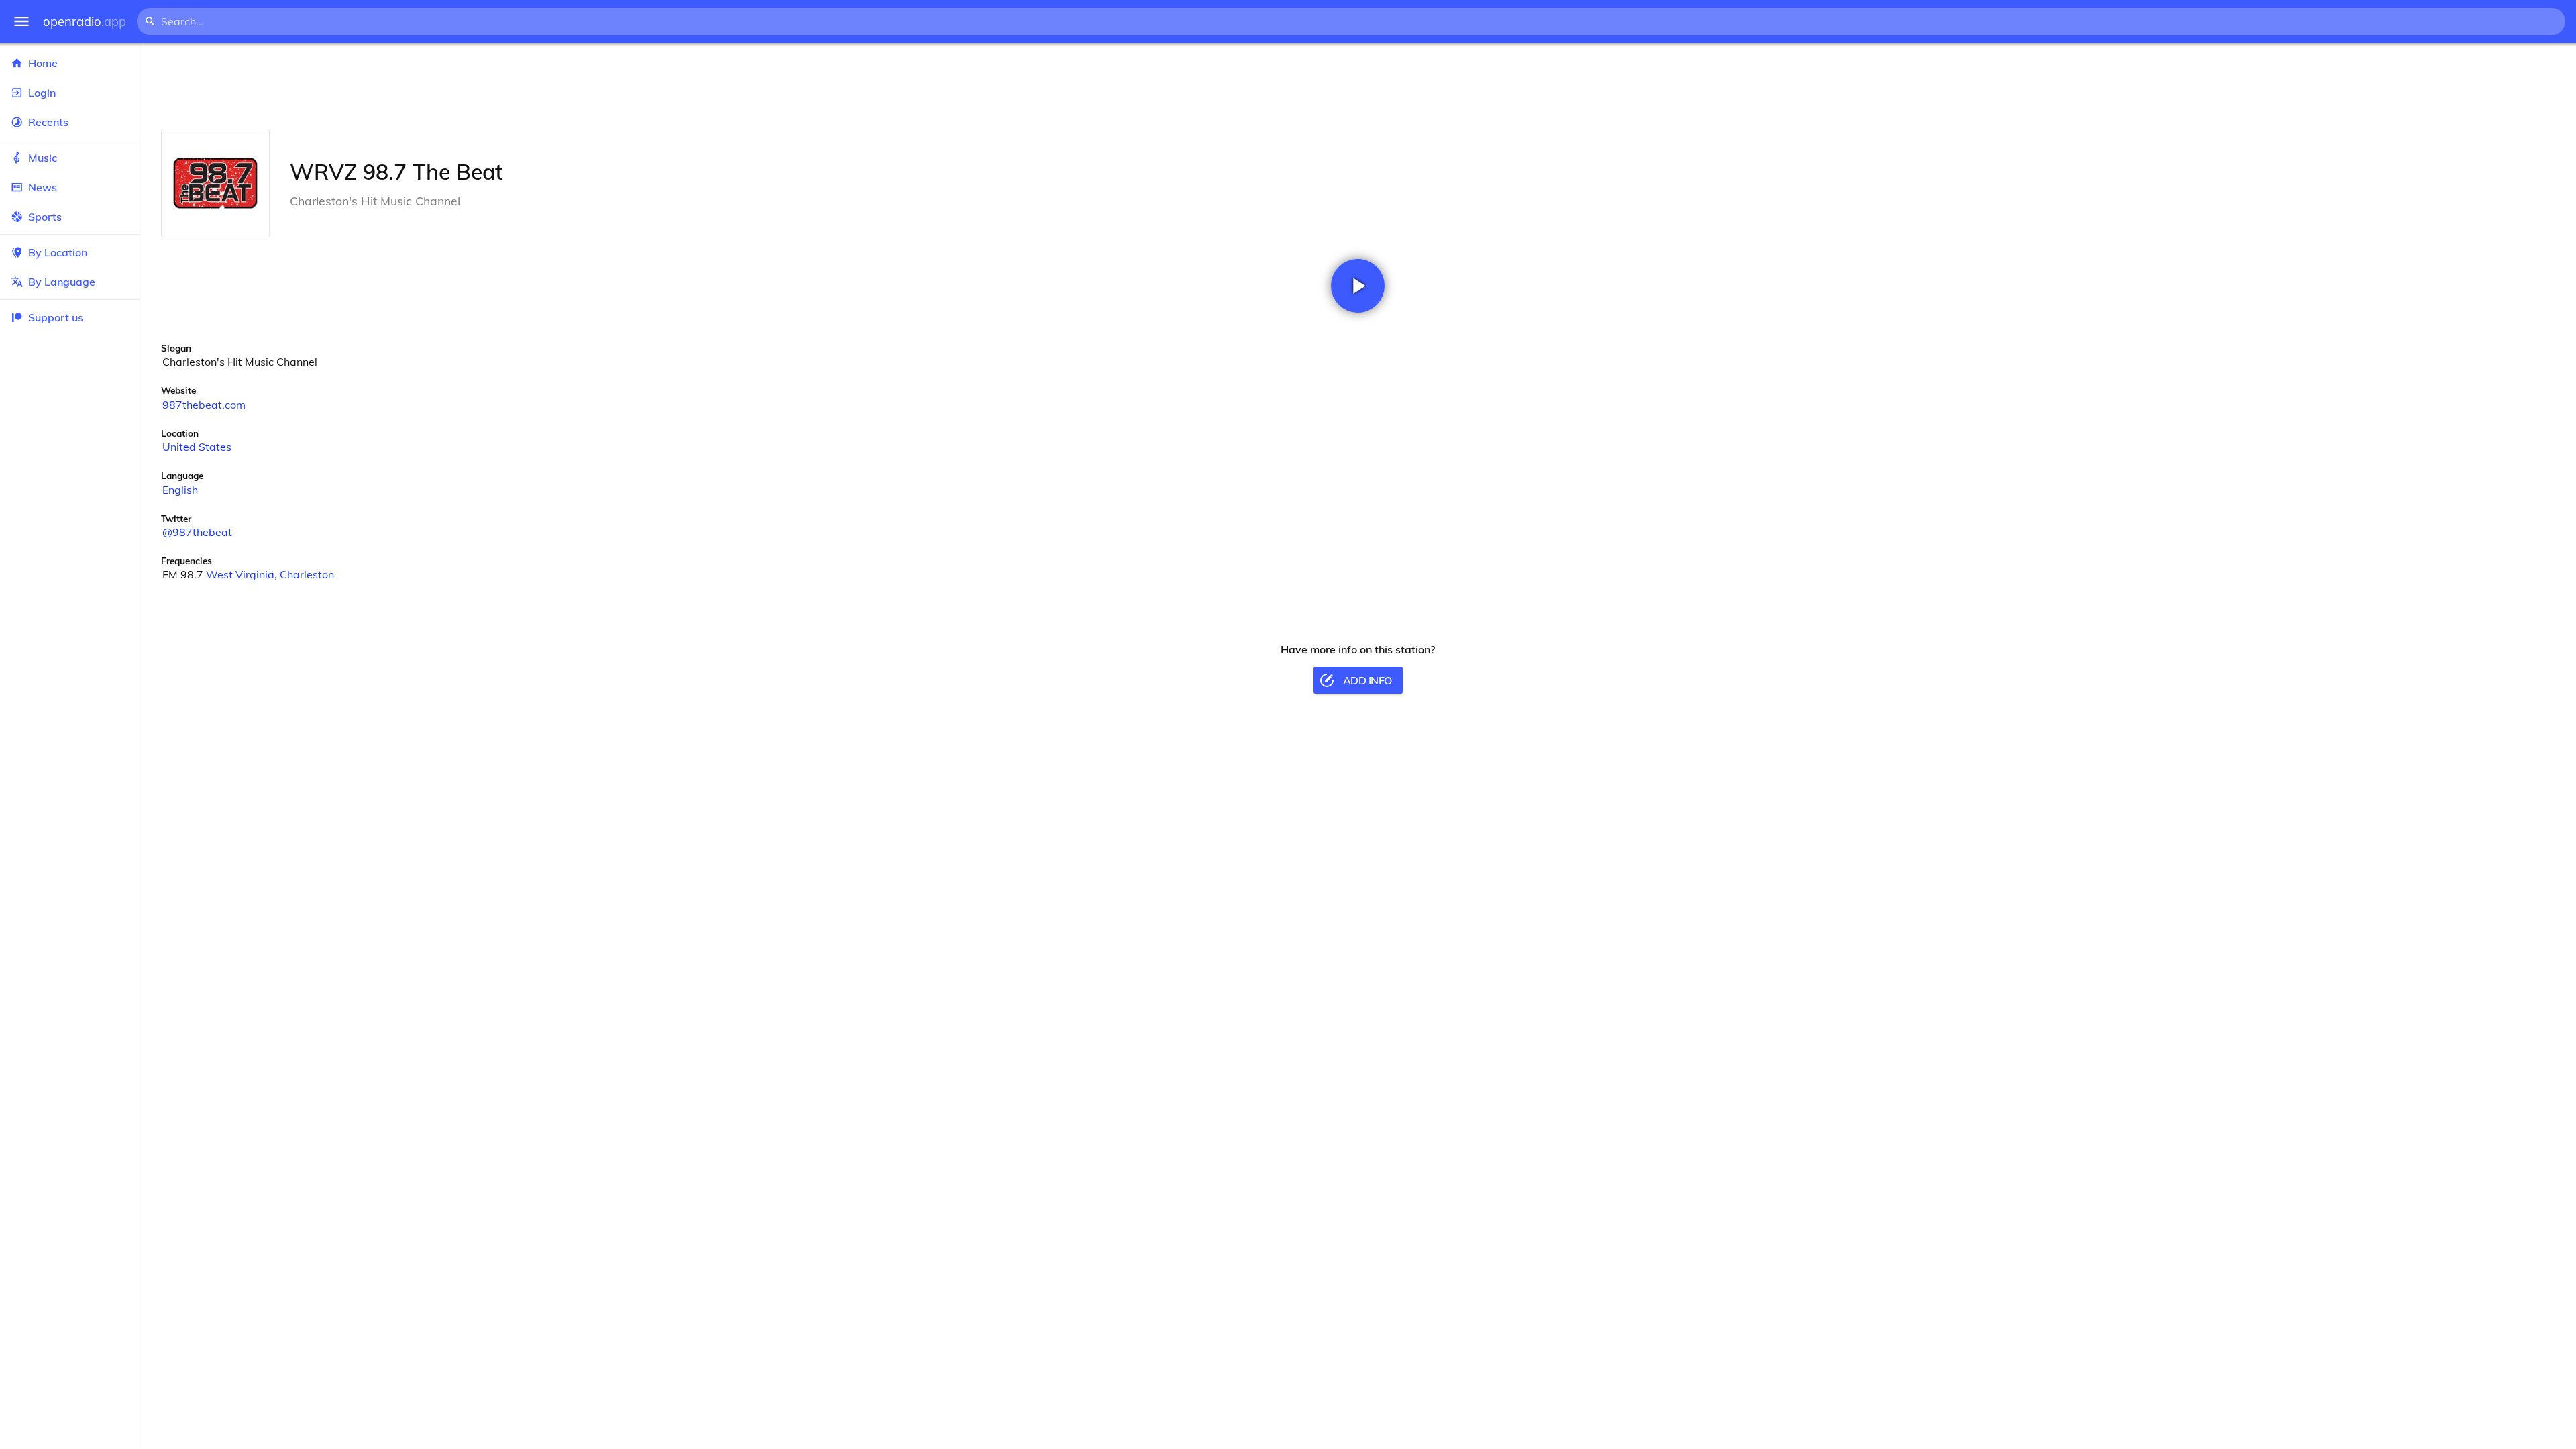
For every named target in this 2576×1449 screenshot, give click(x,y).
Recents (48, 122)
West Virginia (240, 574)
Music (43, 158)
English (180, 490)
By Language (62, 282)
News (43, 187)
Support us (56, 317)
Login (42, 93)
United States (197, 447)
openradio (85, 22)
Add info (1367, 680)
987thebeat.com (204, 405)
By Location (58, 252)
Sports (45, 217)
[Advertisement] (1358, 86)
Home (43, 63)
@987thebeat (197, 532)
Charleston (307, 574)
